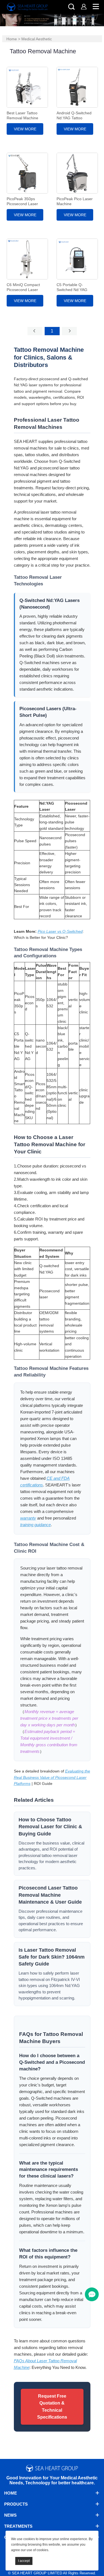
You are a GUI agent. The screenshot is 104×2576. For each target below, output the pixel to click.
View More (25, 129)
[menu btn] (92, 2294)
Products (16, 2504)
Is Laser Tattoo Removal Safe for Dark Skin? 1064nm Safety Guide (52, 1957)
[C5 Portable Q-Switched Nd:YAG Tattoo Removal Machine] (77, 259)
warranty (28, 1518)
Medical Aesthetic (37, 39)
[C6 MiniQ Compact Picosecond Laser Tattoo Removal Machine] (27, 259)
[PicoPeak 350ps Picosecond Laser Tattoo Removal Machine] (27, 173)
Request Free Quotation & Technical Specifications (52, 2407)
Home (12, 39)
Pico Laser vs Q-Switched (60, 931)
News (10, 2515)
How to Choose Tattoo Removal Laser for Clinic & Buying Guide (50, 1827)
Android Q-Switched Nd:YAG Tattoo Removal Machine (74, 118)
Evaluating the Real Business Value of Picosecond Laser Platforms (52, 1777)
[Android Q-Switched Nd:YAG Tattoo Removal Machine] (77, 87)
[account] (84, 6)
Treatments (18, 2526)
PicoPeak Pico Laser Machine (75, 201)
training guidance (35, 1525)
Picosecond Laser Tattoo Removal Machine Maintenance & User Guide (50, 1895)
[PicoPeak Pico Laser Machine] (77, 173)
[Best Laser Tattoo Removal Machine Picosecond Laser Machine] (27, 87)
